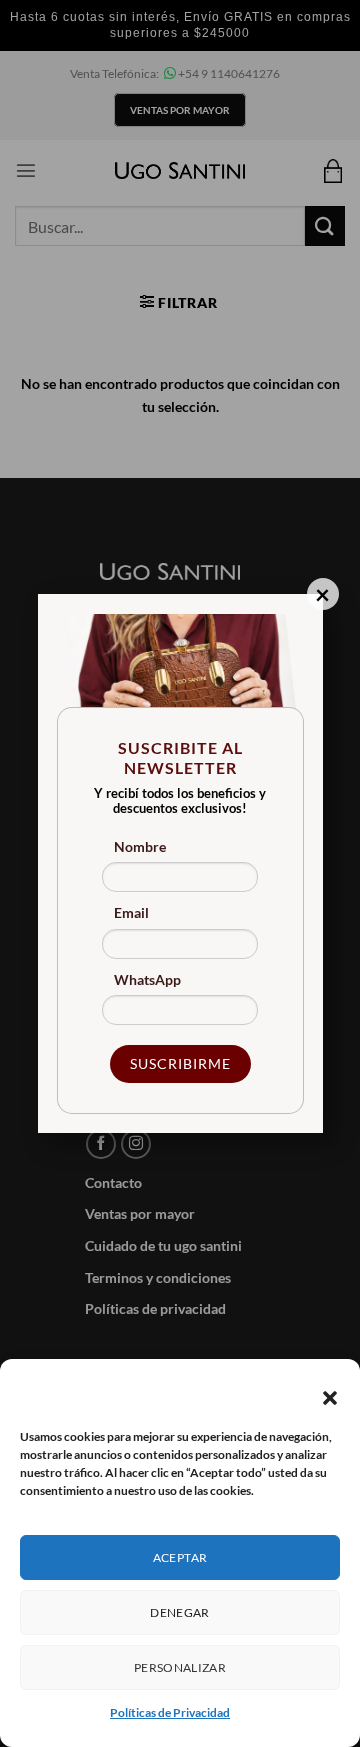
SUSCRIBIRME (180, 1063)
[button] (330, 1398)
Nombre (140, 846)
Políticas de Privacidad (170, 1712)
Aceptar (180, 1557)
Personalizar (180, 1667)
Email (131, 912)
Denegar (180, 1612)
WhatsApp (147, 979)
